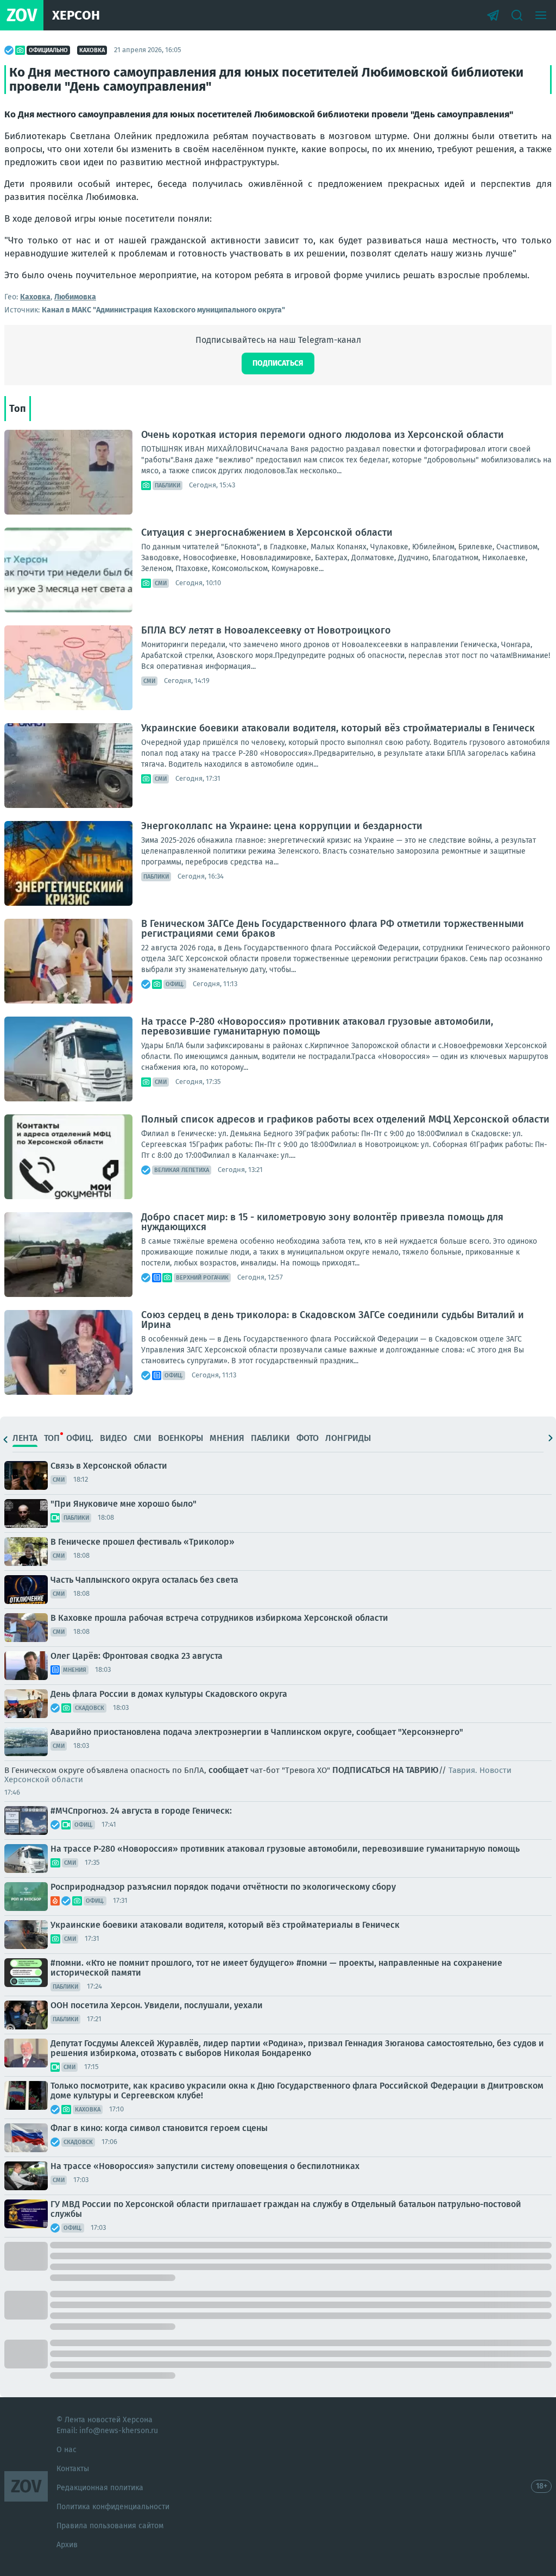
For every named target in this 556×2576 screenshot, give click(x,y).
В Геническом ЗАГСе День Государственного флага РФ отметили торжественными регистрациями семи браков (333, 929)
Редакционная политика (100, 2488)
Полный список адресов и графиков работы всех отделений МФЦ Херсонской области (345, 1119)
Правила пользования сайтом (110, 2526)
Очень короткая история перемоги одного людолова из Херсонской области (323, 435)
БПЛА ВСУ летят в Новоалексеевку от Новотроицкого (266, 630)
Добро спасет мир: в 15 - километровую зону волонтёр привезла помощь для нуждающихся (322, 1222)
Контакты (73, 2469)
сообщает (228, 1770)
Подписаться (278, 363)
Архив (67, 2545)
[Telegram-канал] (493, 15)
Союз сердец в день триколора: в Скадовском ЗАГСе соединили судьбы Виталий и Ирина (333, 1320)
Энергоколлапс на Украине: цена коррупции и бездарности (282, 826)
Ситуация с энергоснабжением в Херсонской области (267, 532)
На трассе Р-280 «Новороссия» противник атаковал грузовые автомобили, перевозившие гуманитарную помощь (317, 1026)
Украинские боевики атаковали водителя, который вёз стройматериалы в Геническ (338, 728)
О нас (67, 2450)
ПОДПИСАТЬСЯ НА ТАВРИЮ (386, 1770)
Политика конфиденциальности (113, 2507)
